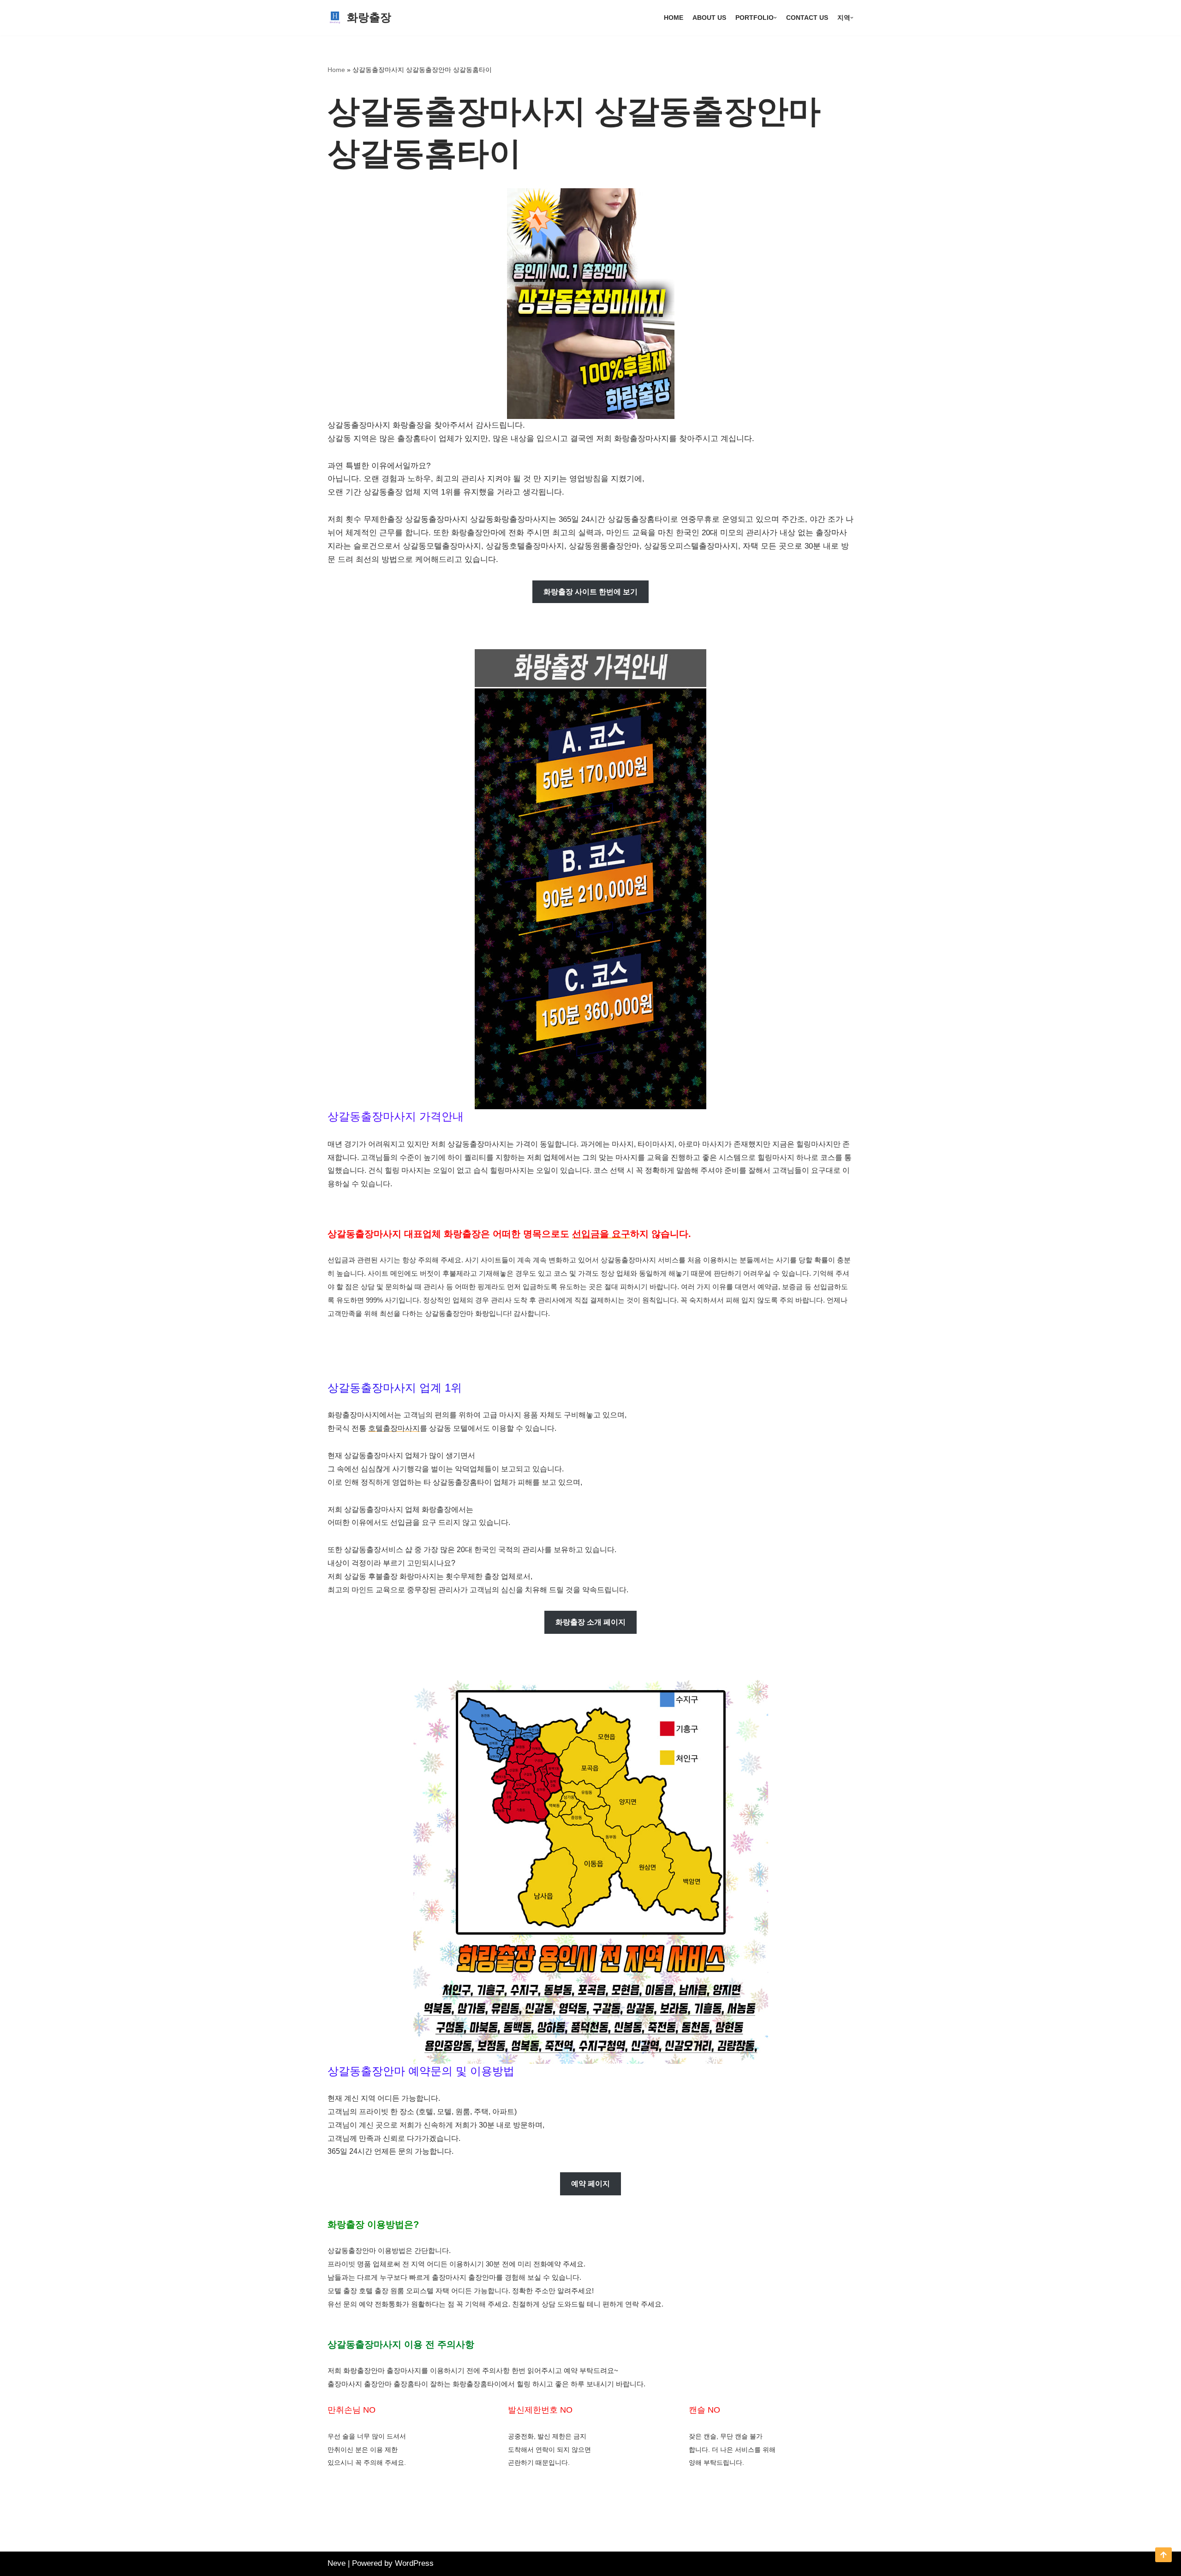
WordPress (414, 2563)
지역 (844, 18)
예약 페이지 (590, 2184)
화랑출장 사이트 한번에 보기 (590, 592)
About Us (709, 18)
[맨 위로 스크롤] (1163, 2555)
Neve (337, 2563)
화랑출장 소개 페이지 (590, 1622)
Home (674, 18)
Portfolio (755, 18)
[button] (775, 18)
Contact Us (807, 18)
